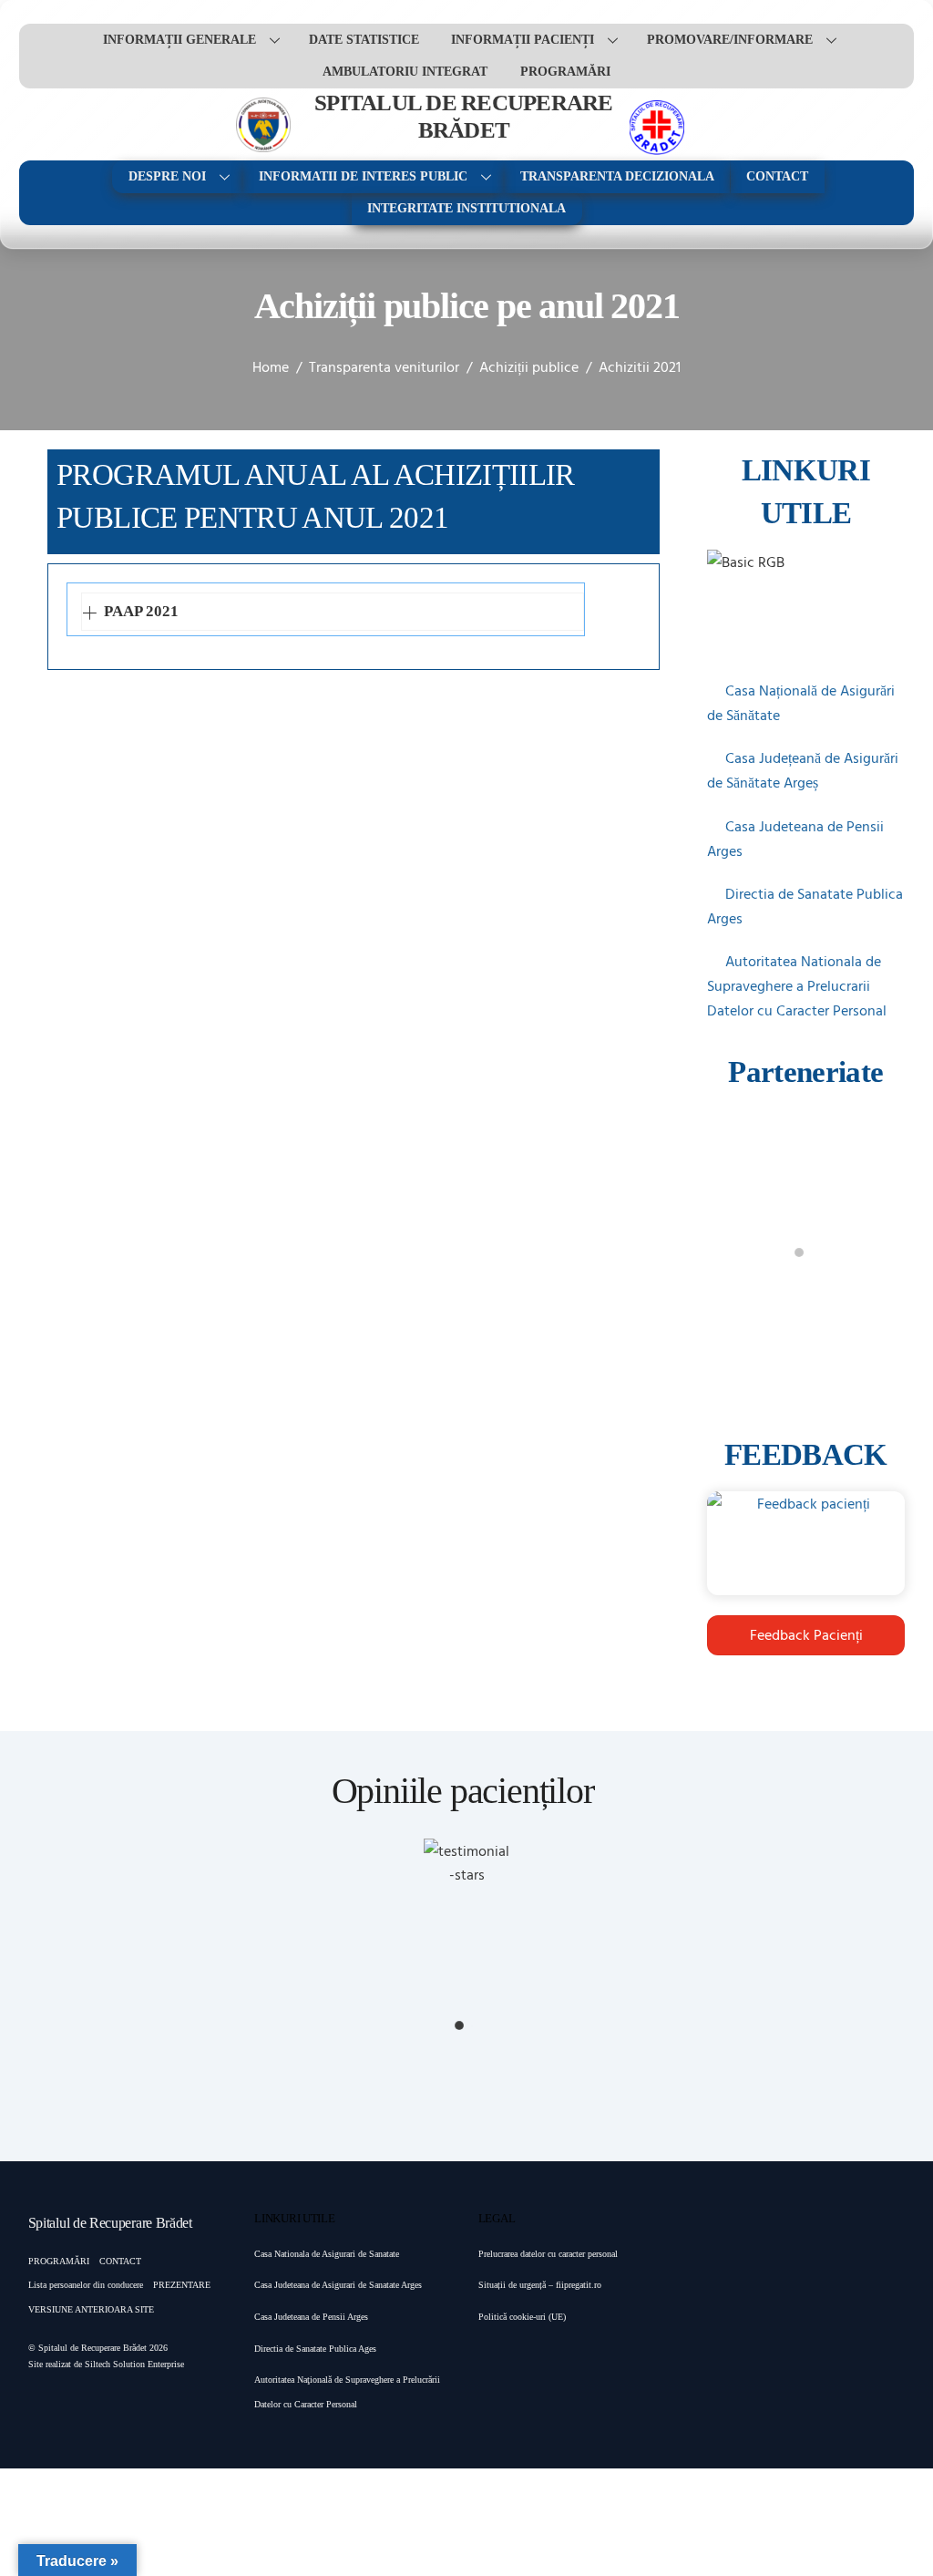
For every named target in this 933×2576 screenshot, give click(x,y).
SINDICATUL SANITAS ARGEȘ (806, 1308)
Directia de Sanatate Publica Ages (315, 2349)
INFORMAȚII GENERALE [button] (179, 40)
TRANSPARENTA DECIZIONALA (617, 176)
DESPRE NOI (167, 176)
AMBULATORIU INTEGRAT (405, 72)
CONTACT (777, 176)
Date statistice (364, 40)
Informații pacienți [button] (523, 40)
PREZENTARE (182, 2285)
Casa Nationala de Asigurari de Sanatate (327, 2254)
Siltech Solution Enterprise (134, 2364)
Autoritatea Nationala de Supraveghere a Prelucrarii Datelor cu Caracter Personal (797, 985)
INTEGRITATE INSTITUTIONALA (466, 208)
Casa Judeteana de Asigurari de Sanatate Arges (338, 2285)
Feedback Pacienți (806, 1634)
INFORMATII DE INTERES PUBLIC (363, 176)
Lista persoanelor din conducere (86, 2285)
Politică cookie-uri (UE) (522, 2317)
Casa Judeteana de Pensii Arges (311, 2317)
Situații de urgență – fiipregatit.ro (540, 2285)
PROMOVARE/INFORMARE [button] (730, 40)
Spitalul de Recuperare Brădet (92, 2348)
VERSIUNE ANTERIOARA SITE (91, 2309)
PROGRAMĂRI (565, 72)
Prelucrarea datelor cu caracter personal (548, 2254)
